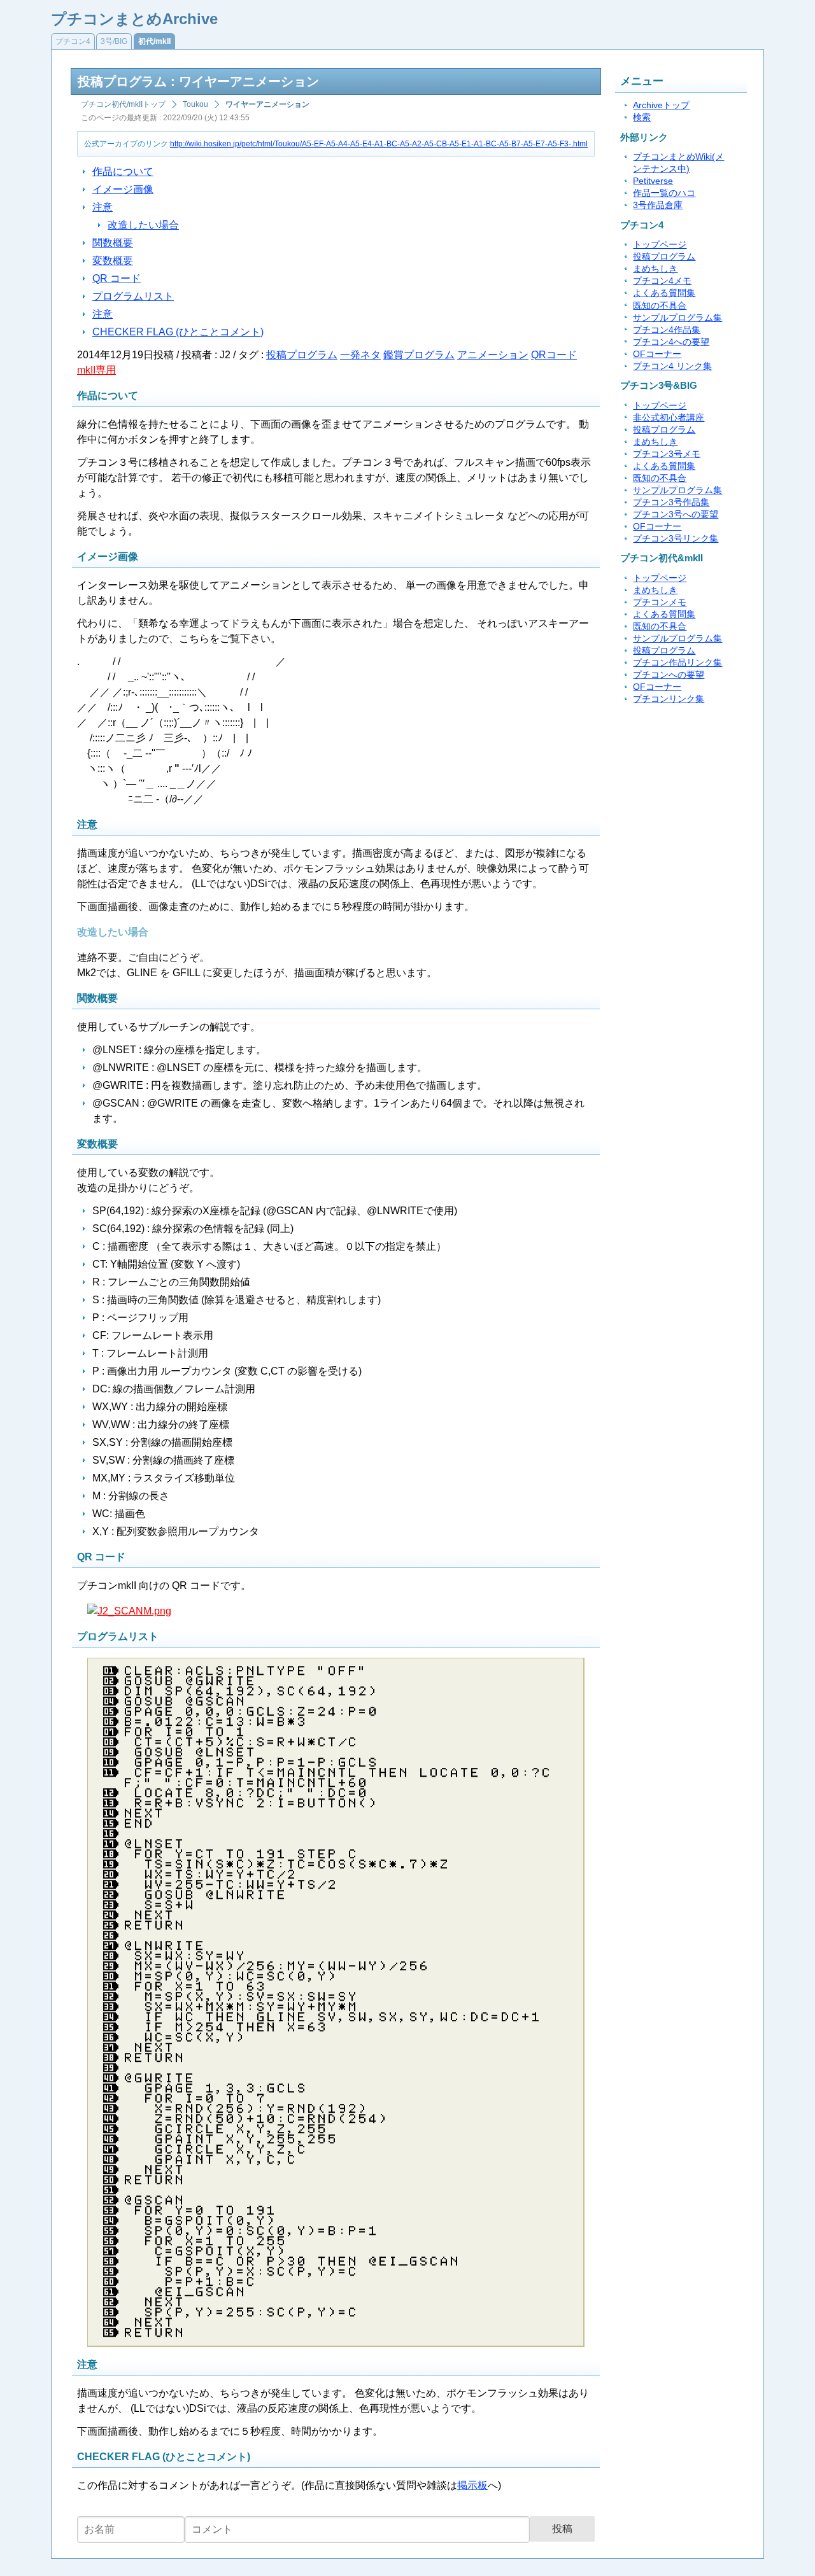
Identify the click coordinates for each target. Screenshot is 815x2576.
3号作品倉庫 (658, 205)
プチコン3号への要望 (676, 514)
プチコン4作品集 (667, 330)
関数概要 (113, 243)
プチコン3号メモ (667, 454)
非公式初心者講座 (669, 418)
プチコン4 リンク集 (672, 366)
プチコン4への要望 (671, 342)
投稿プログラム (302, 355)
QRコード (554, 355)
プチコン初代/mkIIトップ (123, 104)
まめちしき (655, 269)
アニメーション (493, 355)
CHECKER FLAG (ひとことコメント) (178, 332)
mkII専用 (96, 370)
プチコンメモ (660, 602)
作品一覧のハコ (664, 193)
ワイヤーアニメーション (267, 104)
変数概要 (113, 261)
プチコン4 (73, 41)
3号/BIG (114, 41)
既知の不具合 (660, 306)
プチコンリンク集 (669, 699)
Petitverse (653, 181)
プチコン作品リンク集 (677, 663)
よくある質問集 (664, 293)
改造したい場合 (143, 225)
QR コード (117, 278)
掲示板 (472, 2485)
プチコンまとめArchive (134, 19)
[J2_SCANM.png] (129, 1611)
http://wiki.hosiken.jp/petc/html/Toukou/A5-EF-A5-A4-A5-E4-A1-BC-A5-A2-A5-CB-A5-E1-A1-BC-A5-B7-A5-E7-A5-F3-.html (379, 144)
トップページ (660, 245)
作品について (123, 171)
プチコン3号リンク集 (676, 539)
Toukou (195, 104)
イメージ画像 (123, 189)
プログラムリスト (133, 296)
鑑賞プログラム (419, 355)
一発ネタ (360, 355)
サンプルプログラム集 (677, 318)
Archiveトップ (661, 105)
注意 (103, 207)
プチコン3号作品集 (671, 502)
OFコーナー (657, 354)
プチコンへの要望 (669, 675)
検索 (642, 117)
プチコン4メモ (662, 281)
